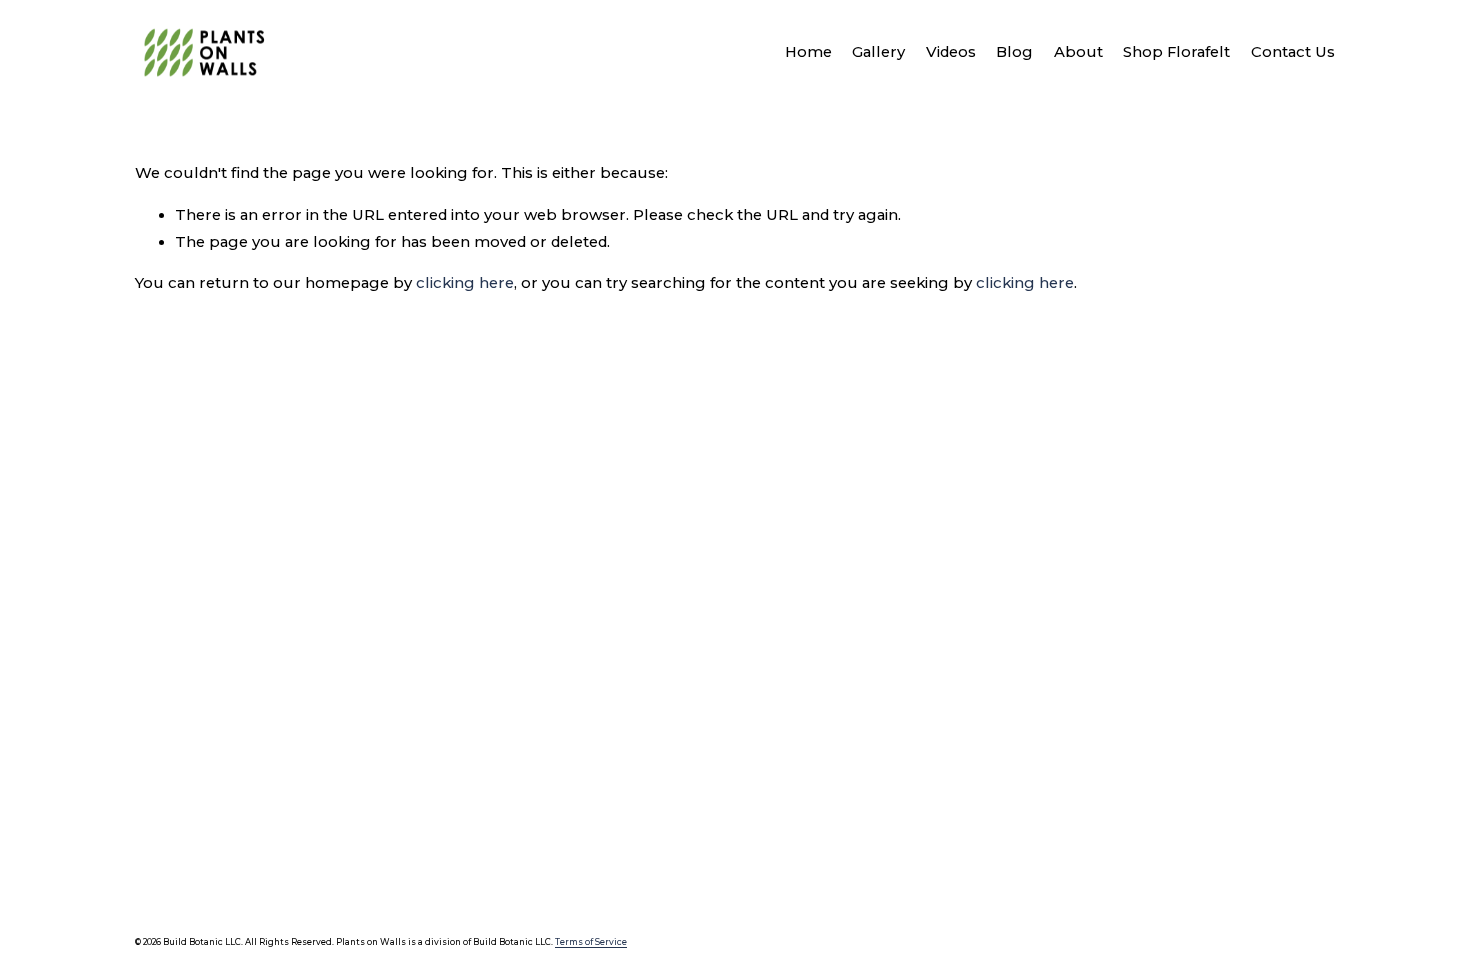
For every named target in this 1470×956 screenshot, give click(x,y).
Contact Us (1293, 52)
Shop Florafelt (1176, 52)
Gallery (878, 52)
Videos (951, 52)
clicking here (465, 283)
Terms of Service (591, 942)
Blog (1014, 52)
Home (808, 52)
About (1078, 52)
